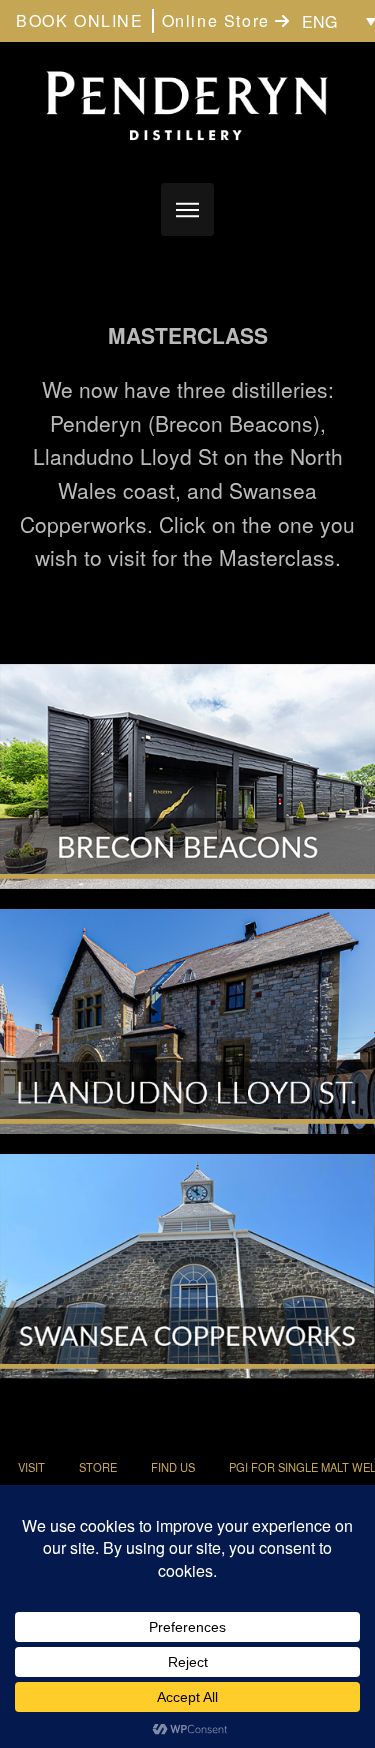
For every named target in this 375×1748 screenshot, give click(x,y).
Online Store (219, 20)
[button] (187, 209)
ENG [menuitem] (319, 21)
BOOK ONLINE (80, 20)
